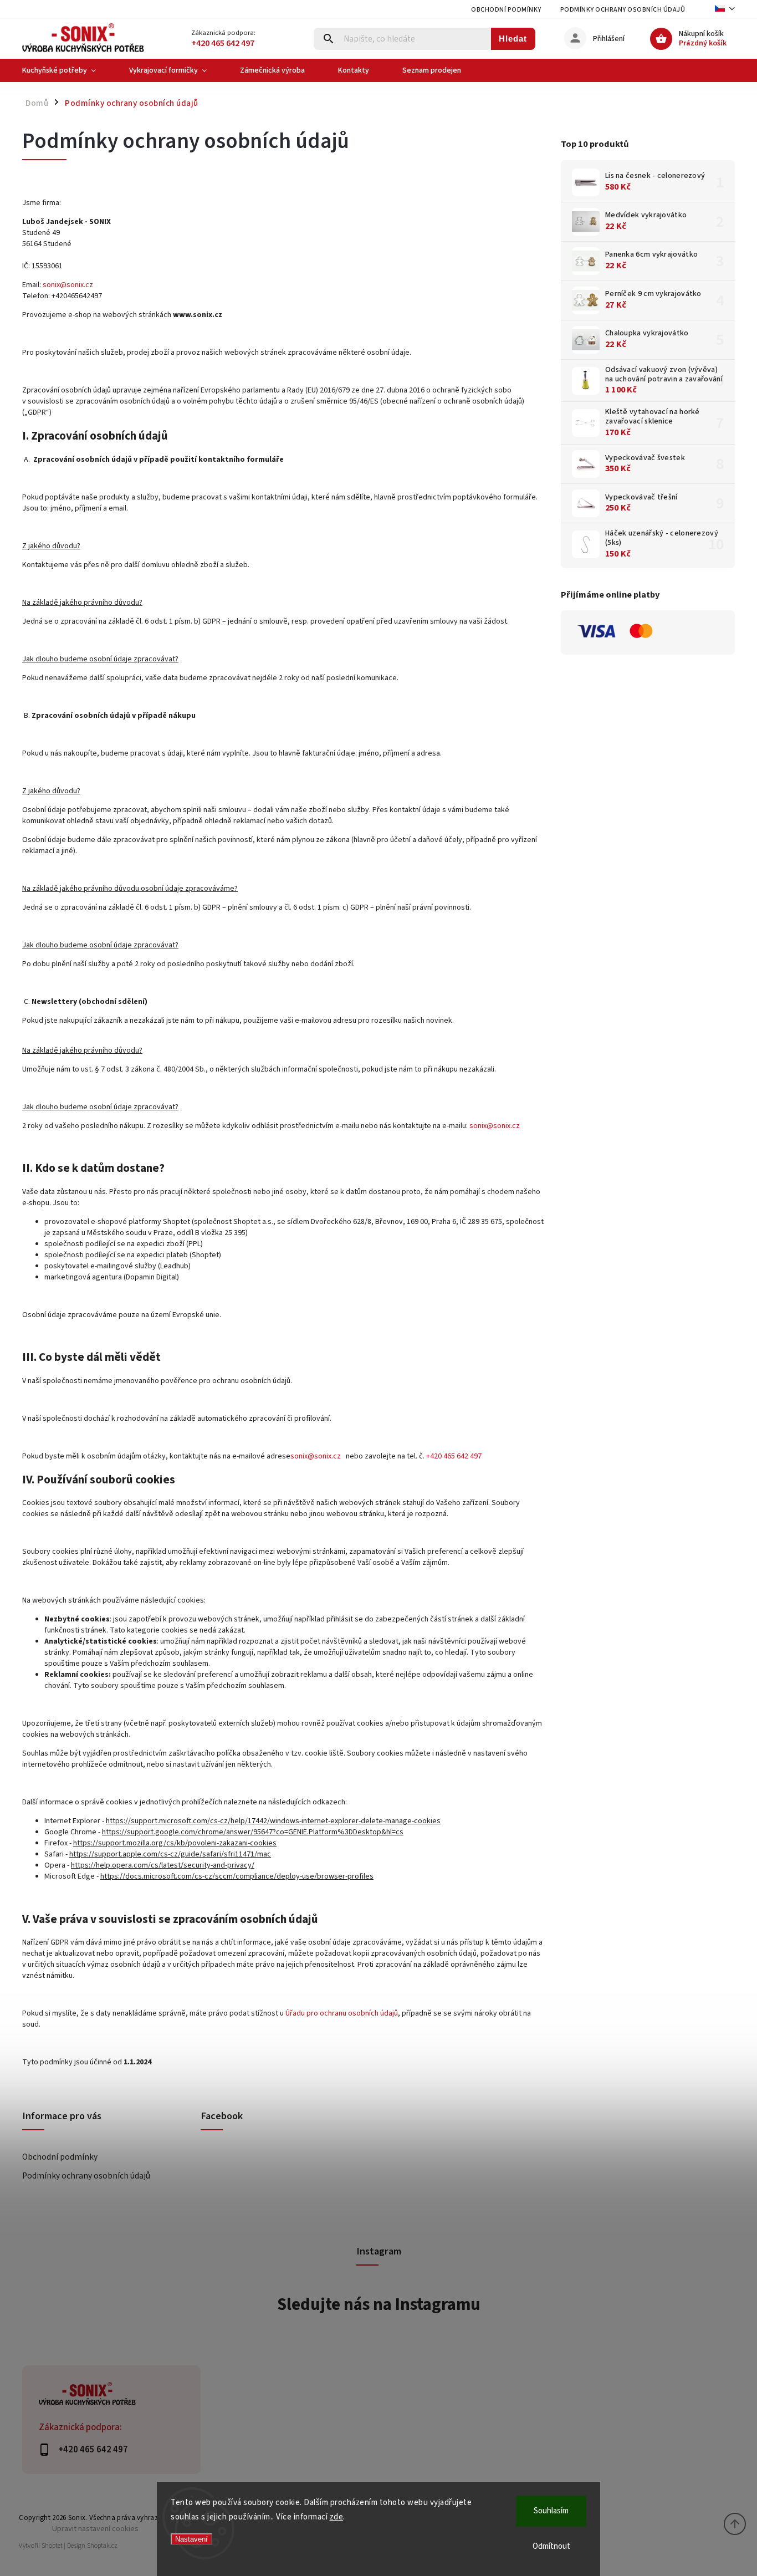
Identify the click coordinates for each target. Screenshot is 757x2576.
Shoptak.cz (102, 2546)
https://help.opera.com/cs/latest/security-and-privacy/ (163, 1865)
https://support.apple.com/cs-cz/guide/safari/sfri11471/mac (170, 1854)
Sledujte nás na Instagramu (379, 2304)
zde (337, 2517)
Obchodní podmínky (506, 10)
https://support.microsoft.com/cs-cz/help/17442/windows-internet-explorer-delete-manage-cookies (273, 1821)
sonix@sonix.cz (68, 285)
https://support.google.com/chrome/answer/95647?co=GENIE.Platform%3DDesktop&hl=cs (253, 1832)
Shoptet (52, 2546)
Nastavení (191, 2539)
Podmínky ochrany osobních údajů (623, 10)
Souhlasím (551, 2511)
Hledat (513, 39)
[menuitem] (67, 70)
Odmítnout (551, 2546)
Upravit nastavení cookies (95, 2529)
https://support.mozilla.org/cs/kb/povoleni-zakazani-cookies (175, 1843)
